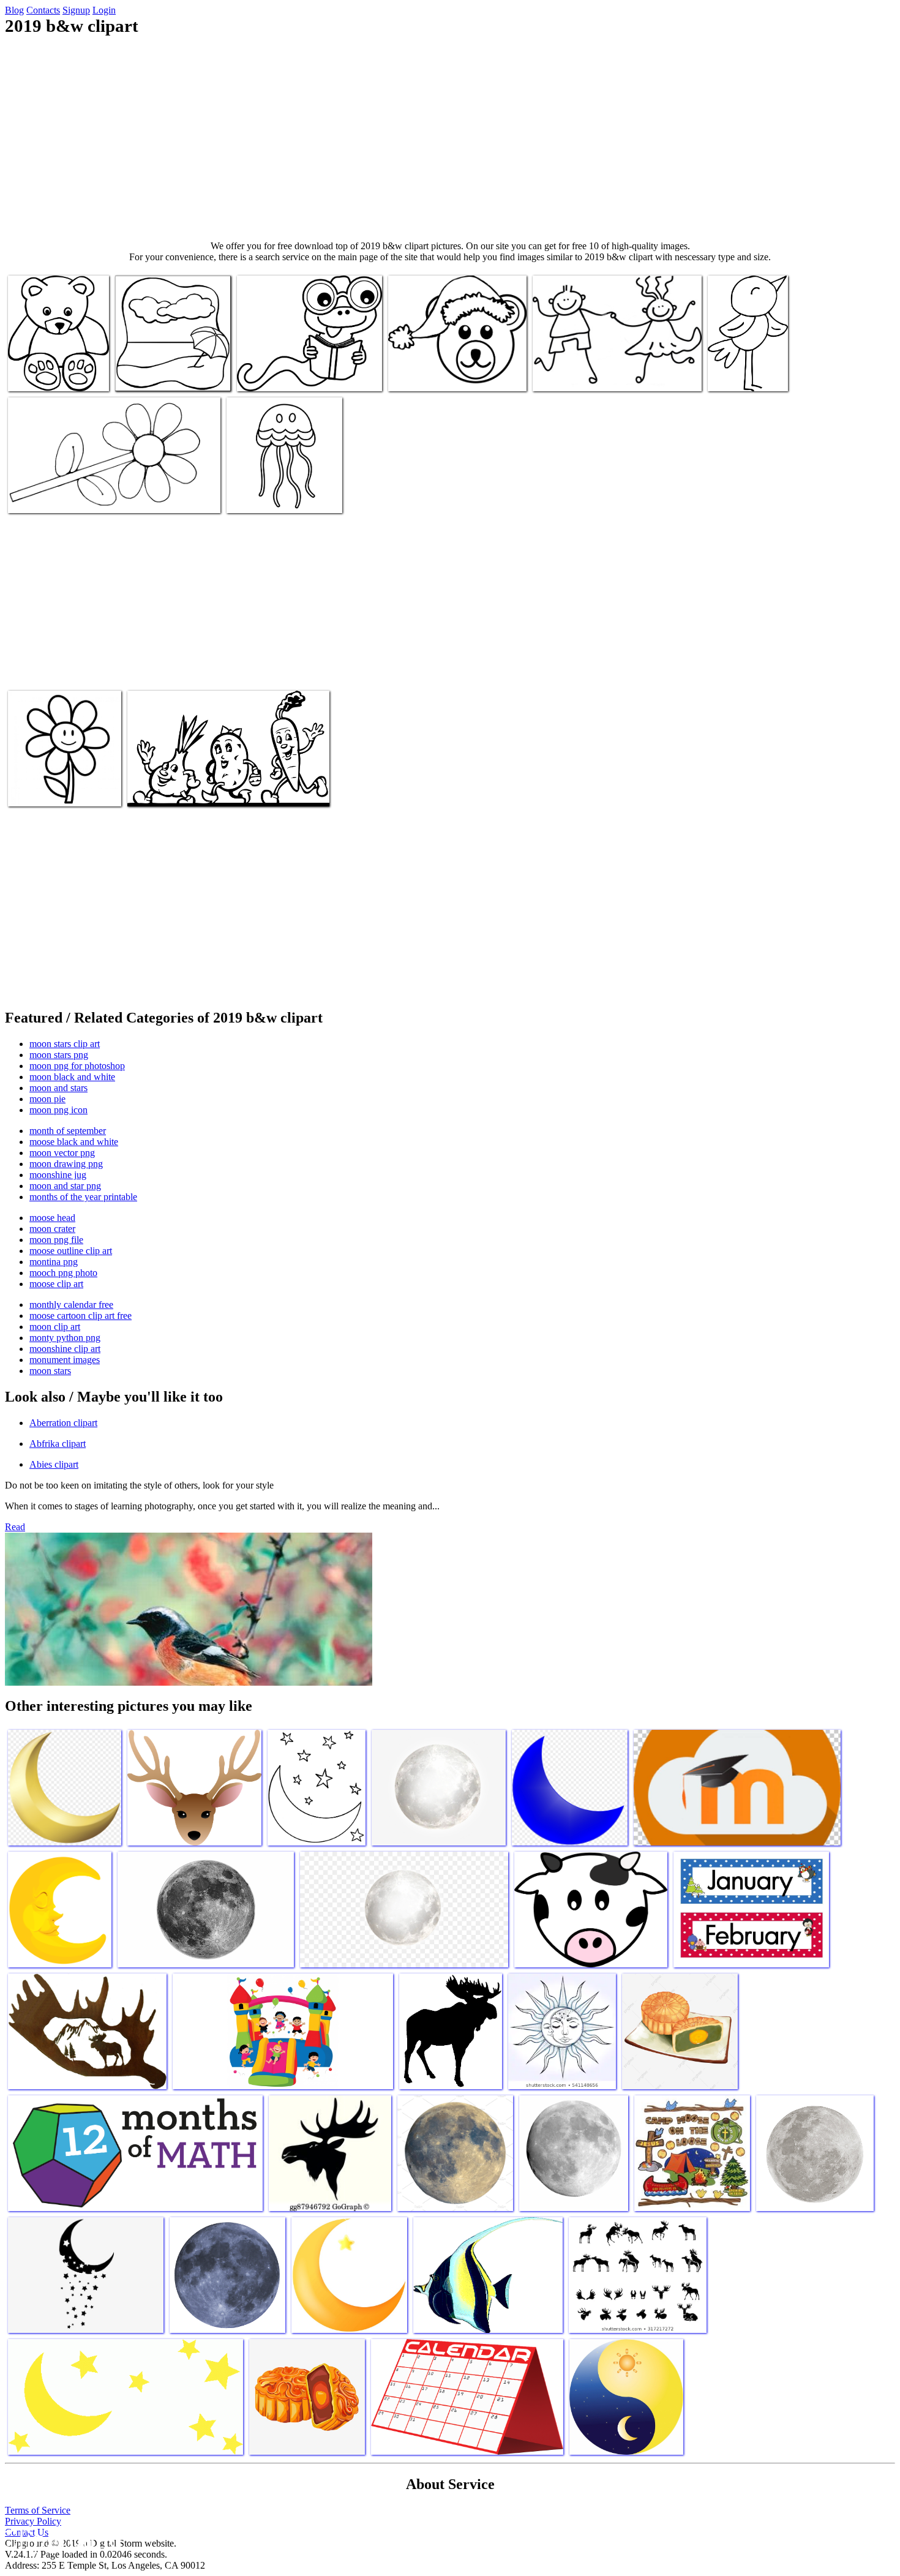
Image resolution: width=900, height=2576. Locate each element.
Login (104, 10)
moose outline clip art (71, 1251)
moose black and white (74, 1142)
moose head (52, 1218)
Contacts (43, 10)
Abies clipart (54, 1464)
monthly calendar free (71, 1305)
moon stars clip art (65, 1044)
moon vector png (62, 1153)
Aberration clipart (63, 1423)
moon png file (56, 1240)
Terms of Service (38, 2510)
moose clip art (56, 1284)
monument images (65, 1360)
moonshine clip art (65, 1349)
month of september (68, 1131)
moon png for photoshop (77, 1066)
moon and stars (58, 1088)
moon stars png (59, 1055)
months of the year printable (83, 1197)
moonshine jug (58, 1175)
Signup (76, 10)
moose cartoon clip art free (81, 1316)
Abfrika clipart (58, 1444)
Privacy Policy (33, 2521)
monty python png (65, 1338)
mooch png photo (63, 1273)
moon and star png (65, 1186)
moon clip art (55, 1327)
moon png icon (58, 1110)
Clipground (61, 2539)
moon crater (52, 1229)
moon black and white (72, 1077)
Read (15, 1527)
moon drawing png (66, 1164)
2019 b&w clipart (42, 374)
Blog (14, 10)
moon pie (47, 1099)
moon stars (50, 1371)
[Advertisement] (450, 138)
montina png (54, 1262)
